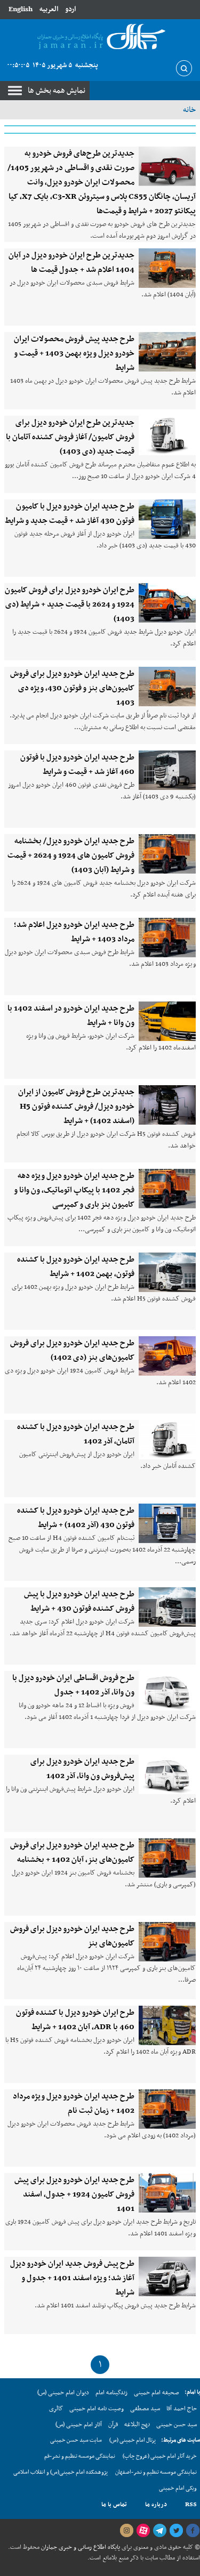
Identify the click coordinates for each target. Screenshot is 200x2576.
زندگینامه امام (111, 2393)
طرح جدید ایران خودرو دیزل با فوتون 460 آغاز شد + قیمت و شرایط (77, 765)
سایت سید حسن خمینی (76, 2440)
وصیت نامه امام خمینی (97, 2409)
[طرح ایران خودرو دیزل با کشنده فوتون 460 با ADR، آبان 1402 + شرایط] (167, 2025)
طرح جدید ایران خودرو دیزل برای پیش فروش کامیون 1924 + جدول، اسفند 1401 (74, 2194)
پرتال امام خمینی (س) (133, 2440)
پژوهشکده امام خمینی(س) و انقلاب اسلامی (61, 2472)
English (21, 9)
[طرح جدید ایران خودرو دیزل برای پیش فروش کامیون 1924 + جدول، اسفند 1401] (167, 2193)
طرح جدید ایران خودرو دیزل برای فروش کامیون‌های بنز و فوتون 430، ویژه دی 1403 (72, 688)
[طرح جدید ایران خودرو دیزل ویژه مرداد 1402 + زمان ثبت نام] (167, 2109)
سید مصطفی (145, 2409)
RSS (191, 2505)
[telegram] (159, 2531)
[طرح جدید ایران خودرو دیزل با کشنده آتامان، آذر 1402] (167, 1440)
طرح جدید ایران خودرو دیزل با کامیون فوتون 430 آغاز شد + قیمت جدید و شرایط (70, 514)
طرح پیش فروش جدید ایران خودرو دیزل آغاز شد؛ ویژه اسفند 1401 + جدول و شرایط (72, 2278)
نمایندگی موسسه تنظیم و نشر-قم (80, 2456)
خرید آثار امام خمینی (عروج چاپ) (160, 2456)
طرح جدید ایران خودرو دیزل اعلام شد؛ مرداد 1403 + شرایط (74, 932)
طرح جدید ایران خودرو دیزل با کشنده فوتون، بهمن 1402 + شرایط (76, 1267)
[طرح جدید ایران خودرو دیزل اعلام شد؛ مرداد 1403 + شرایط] (167, 938)
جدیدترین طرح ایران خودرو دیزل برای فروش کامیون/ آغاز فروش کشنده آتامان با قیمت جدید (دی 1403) (70, 437)
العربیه (49, 9)
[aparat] (143, 2531)
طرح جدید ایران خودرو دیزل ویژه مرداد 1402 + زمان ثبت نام (74, 2103)
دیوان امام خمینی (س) (63, 2393)
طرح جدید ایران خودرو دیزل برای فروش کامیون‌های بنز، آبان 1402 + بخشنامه (72, 1852)
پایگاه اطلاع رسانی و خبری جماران (80, 2547)
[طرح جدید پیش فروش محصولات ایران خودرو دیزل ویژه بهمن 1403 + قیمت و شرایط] (167, 352)
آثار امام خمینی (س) (79, 2425)
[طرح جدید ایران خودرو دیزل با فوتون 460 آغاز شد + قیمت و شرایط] (167, 770)
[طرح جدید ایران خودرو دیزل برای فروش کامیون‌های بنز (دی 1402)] (167, 1356)
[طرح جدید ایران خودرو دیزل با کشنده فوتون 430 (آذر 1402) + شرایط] (167, 1523)
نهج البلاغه (137, 2425)
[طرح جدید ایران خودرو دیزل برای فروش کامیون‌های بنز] (167, 1942)
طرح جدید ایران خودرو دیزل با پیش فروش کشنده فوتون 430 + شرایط (79, 1601)
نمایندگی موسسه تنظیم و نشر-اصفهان (156, 2472)
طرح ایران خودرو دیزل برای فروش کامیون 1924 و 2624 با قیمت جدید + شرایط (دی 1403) (70, 604)
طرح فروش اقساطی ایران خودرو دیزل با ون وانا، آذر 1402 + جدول (73, 1685)
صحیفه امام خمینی (157, 2393)
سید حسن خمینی (177, 2425)
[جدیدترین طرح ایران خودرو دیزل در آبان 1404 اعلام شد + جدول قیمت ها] (167, 268)
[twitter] (176, 2531)
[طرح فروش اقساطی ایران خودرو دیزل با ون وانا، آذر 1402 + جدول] (167, 1691)
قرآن (113, 2425)
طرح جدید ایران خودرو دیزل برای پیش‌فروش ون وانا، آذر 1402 (82, 1769)
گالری (56, 2409)
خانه (189, 110)
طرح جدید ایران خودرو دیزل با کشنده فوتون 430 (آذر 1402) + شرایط (76, 1518)
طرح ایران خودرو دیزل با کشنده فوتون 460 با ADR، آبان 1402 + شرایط (75, 2020)
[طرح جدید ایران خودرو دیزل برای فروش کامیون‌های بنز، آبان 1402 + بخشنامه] (167, 1858)
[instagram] (126, 2531)
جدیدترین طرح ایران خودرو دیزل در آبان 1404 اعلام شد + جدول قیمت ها (71, 263)
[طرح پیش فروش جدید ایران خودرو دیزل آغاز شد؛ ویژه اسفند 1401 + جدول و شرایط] (167, 2276)
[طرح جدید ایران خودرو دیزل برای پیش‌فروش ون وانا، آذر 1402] (167, 1774)
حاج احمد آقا (182, 2409)
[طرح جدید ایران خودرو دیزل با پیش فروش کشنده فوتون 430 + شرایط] (167, 1607)
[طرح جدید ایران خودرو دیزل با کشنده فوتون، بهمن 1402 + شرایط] (167, 1272)
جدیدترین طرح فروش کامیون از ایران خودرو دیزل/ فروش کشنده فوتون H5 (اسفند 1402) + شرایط (76, 1107)
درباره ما (156, 2505)
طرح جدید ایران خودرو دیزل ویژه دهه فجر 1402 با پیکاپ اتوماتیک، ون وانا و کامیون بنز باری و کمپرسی (74, 1190)
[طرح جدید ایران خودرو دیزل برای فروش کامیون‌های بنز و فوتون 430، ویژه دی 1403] (167, 687)
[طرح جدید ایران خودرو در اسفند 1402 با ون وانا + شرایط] (167, 1021)
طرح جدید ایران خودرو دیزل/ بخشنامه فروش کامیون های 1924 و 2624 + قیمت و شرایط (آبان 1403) (71, 855)
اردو (70, 9)
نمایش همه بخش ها (57, 91)
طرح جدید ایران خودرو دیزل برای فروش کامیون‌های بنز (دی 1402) (72, 1350)
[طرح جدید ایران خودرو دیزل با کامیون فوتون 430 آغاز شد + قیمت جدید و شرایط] (167, 519)
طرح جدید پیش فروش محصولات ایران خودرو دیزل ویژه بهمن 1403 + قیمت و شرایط (74, 353)
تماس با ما (114, 2505)
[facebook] (193, 2531)
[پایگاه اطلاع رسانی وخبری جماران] (100, 37)
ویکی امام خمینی (178, 2488)
